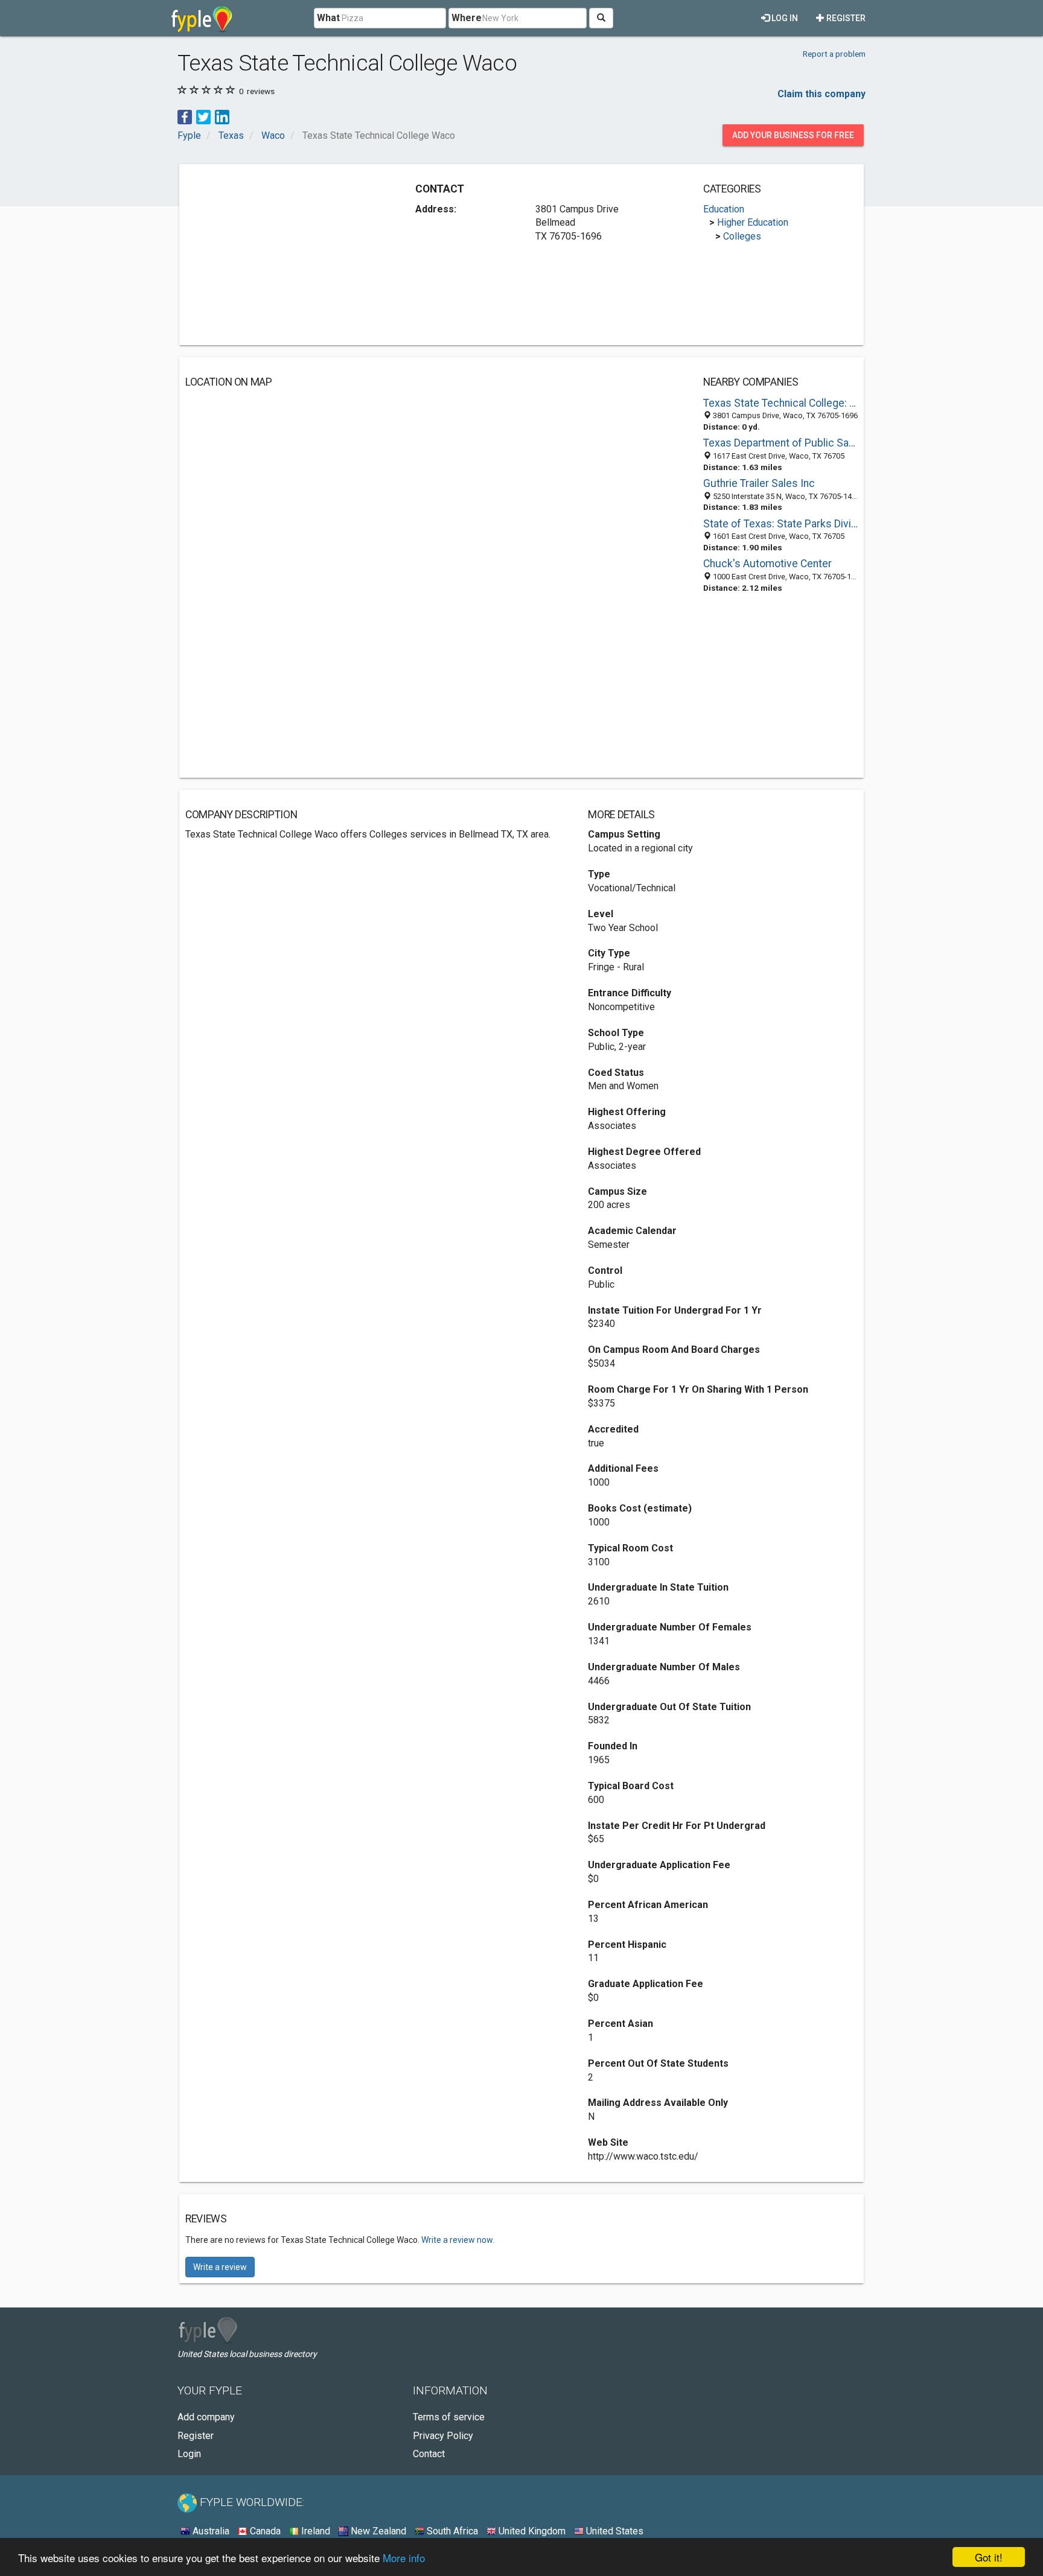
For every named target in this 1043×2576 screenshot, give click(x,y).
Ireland (314, 2531)
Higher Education (753, 222)
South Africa (451, 2531)
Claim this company (821, 94)
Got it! (989, 2557)
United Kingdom (531, 2531)
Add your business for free (793, 135)
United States (614, 2531)
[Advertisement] (287, 255)
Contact (429, 2454)
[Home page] (202, 18)
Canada (264, 2531)
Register (845, 18)
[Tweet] (203, 116)
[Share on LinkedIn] (222, 116)
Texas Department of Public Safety (780, 443)
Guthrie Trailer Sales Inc (759, 483)
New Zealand (377, 2531)
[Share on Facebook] (185, 116)
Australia (210, 2531)
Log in (784, 18)
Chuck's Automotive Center (767, 564)
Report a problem (834, 54)
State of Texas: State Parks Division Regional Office (780, 524)
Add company (206, 2417)
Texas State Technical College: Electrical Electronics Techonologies (780, 403)
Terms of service (449, 2417)
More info (404, 2558)
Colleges (742, 236)
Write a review (220, 2267)
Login (189, 2454)
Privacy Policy (443, 2436)
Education (724, 209)
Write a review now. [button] (458, 2240)
